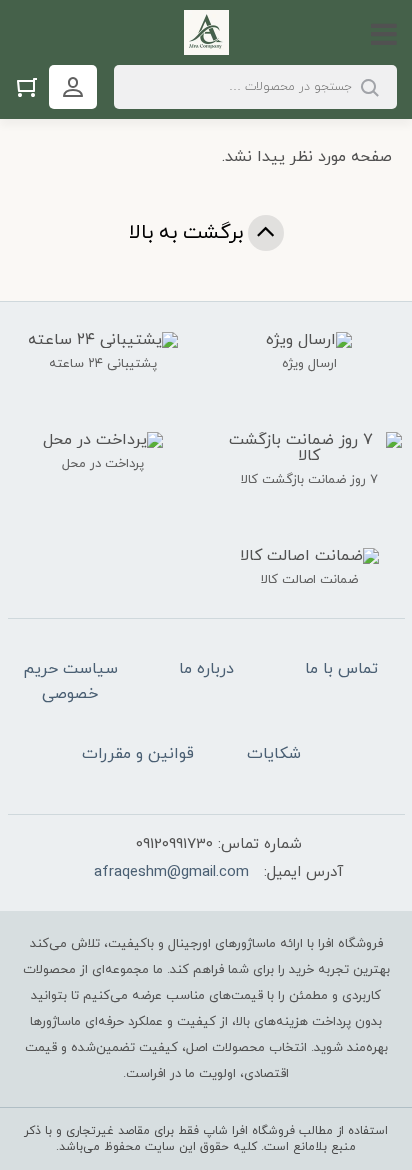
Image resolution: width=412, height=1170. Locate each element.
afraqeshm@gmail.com (171, 872)
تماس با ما (341, 669)
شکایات (274, 754)
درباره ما (206, 669)
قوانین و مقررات (138, 754)
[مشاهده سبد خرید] (32, 86)
